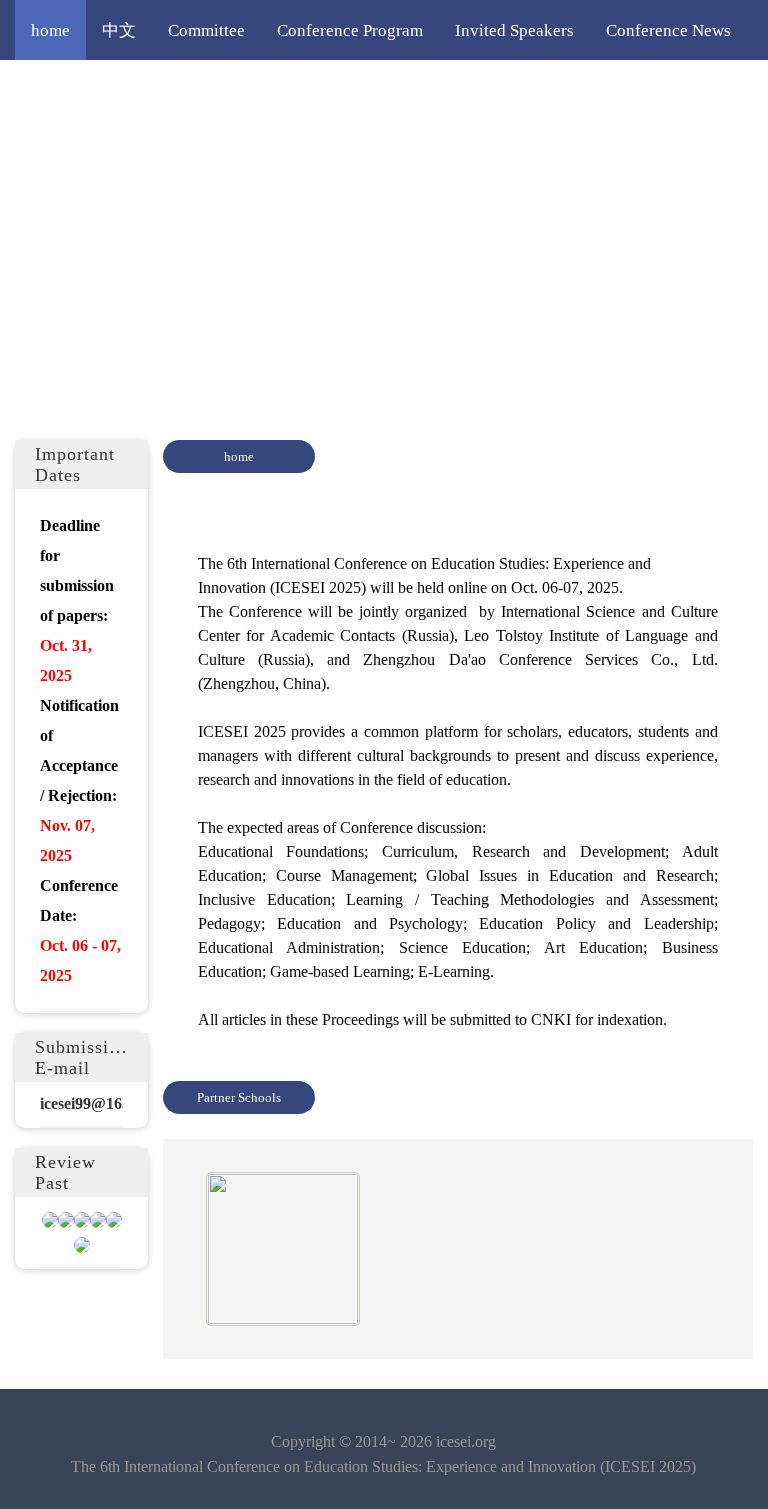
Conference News (668, 30)
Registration (471, 90)
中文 (119, 30)
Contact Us (183, 150)
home (50, 30)
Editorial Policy (602, 90)
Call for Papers (229, 90)
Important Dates (88, 90)
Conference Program (350, 30)
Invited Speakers (514, 30)
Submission (355, 90)
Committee (206, 30)
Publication (71, 150)
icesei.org (466, 1441)
